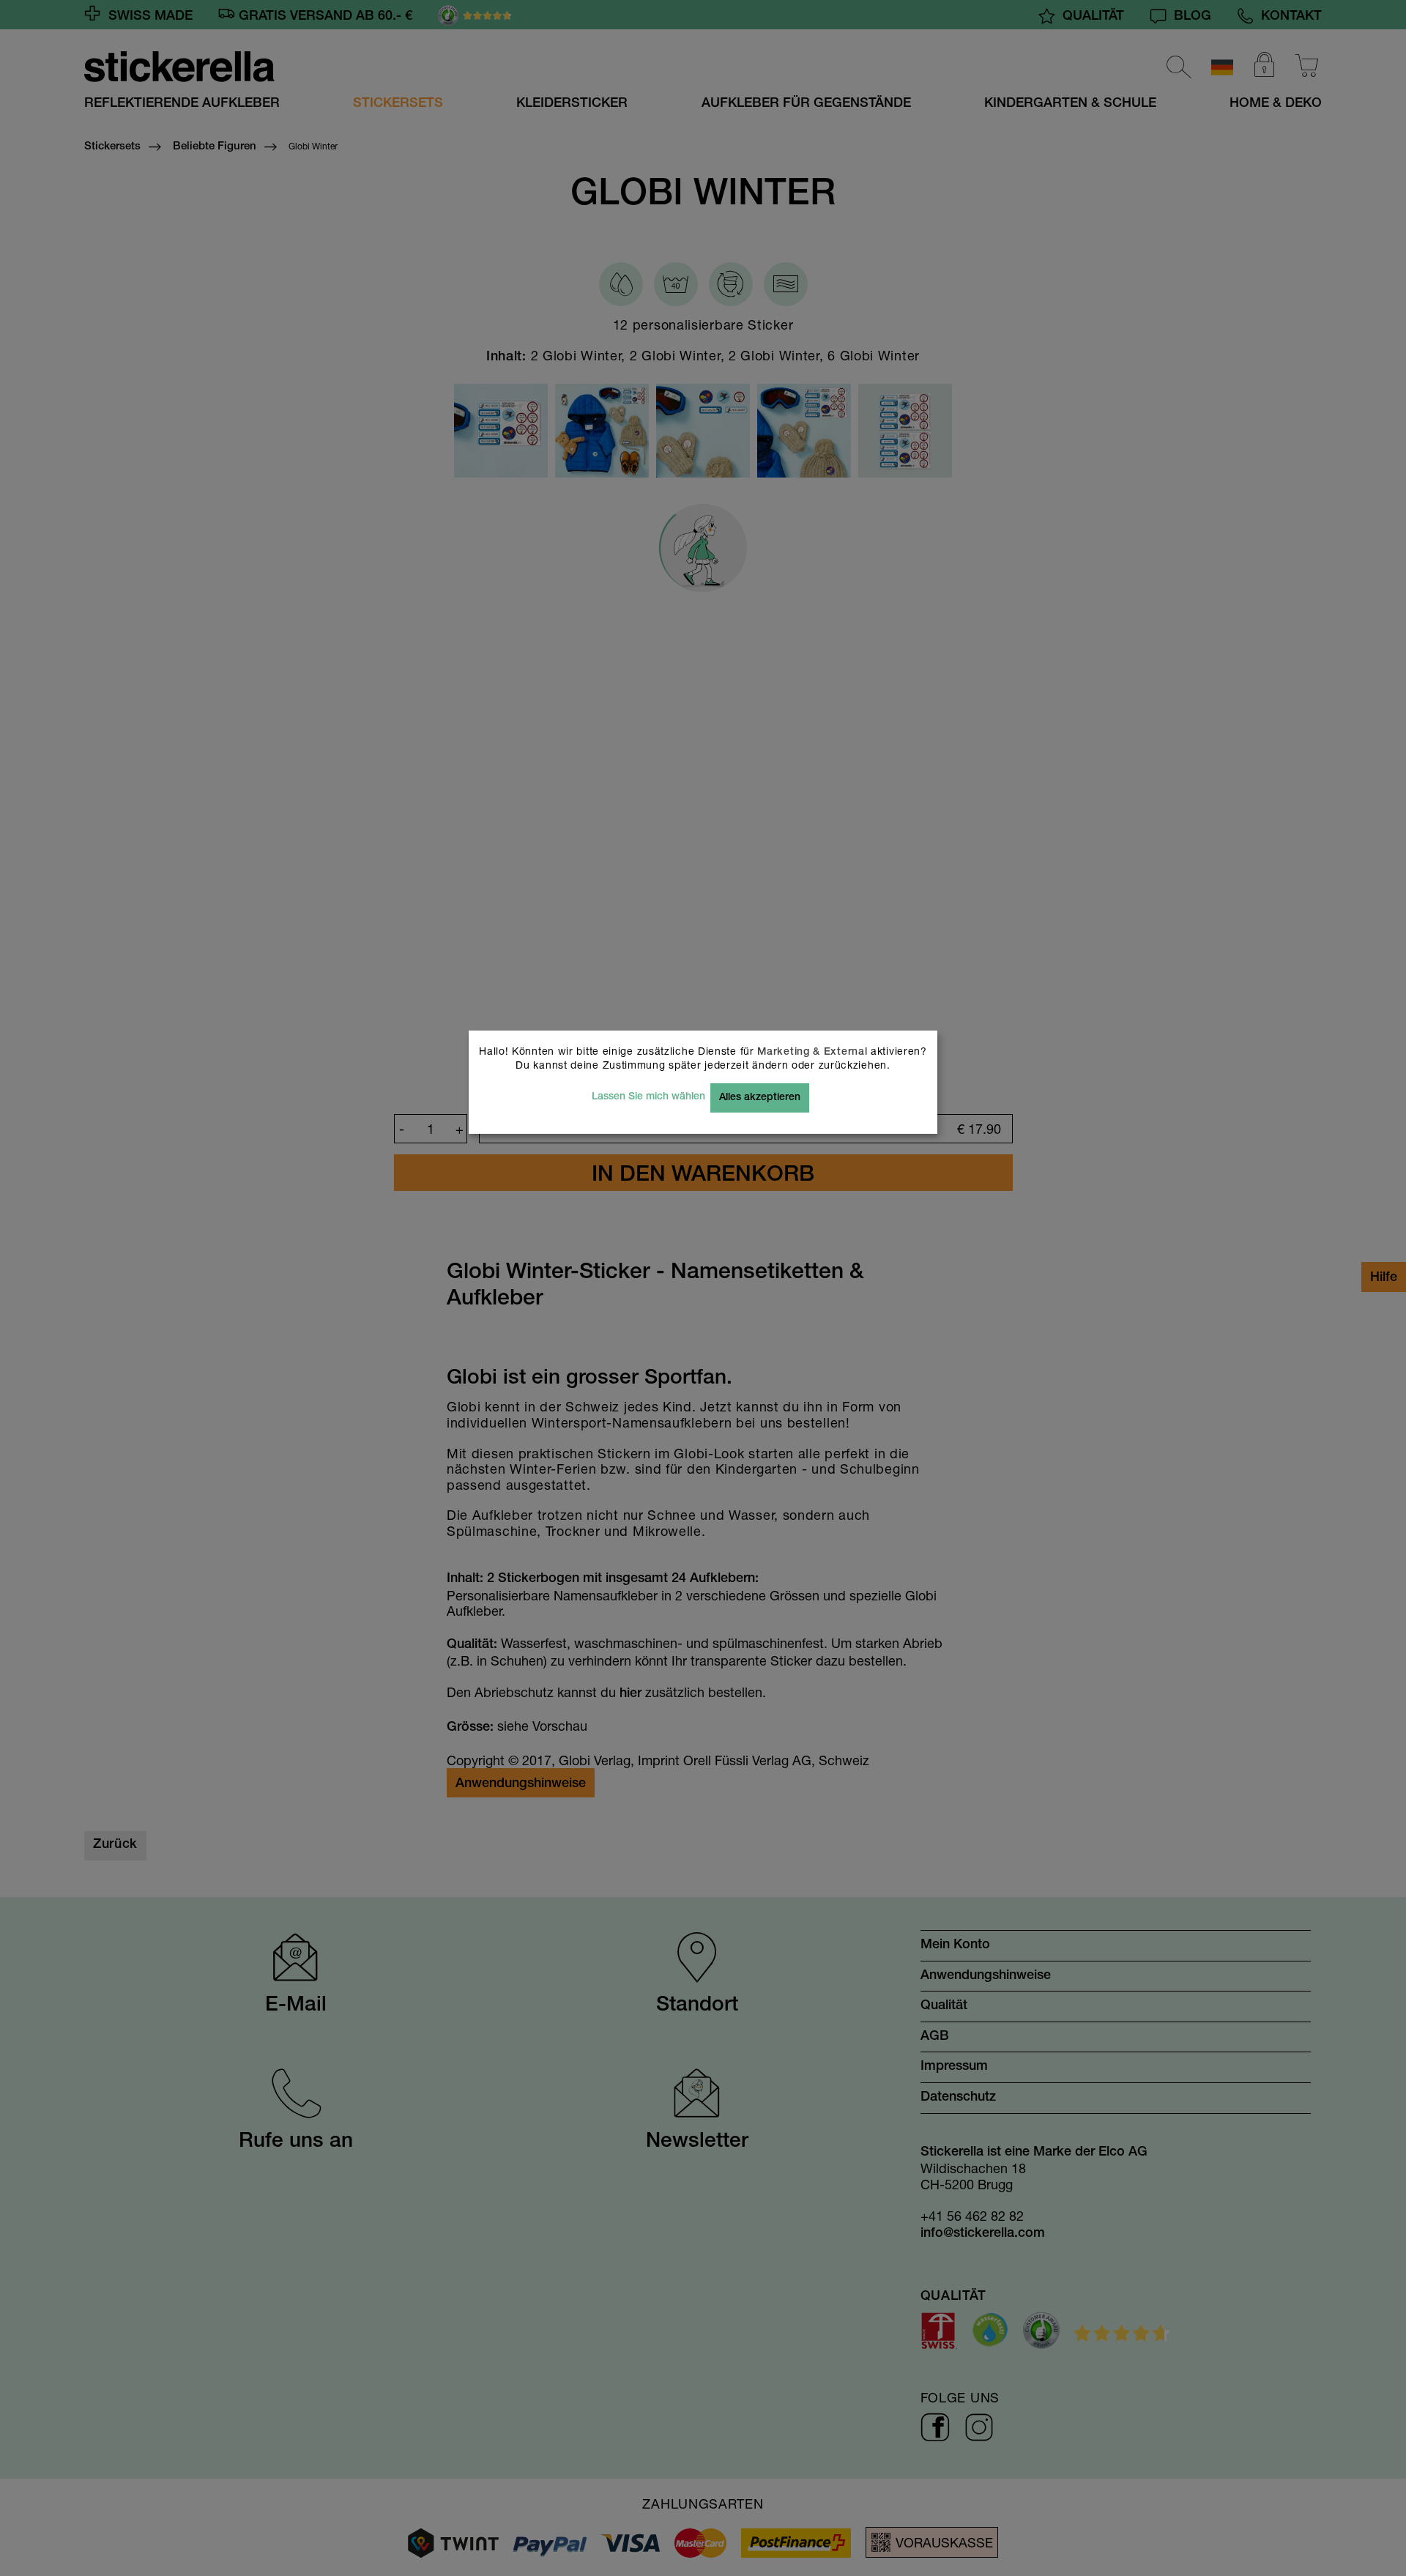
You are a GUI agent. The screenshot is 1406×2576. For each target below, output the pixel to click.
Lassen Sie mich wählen (648, 1097)
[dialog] (703, 1288)
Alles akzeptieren (760, 1098)
